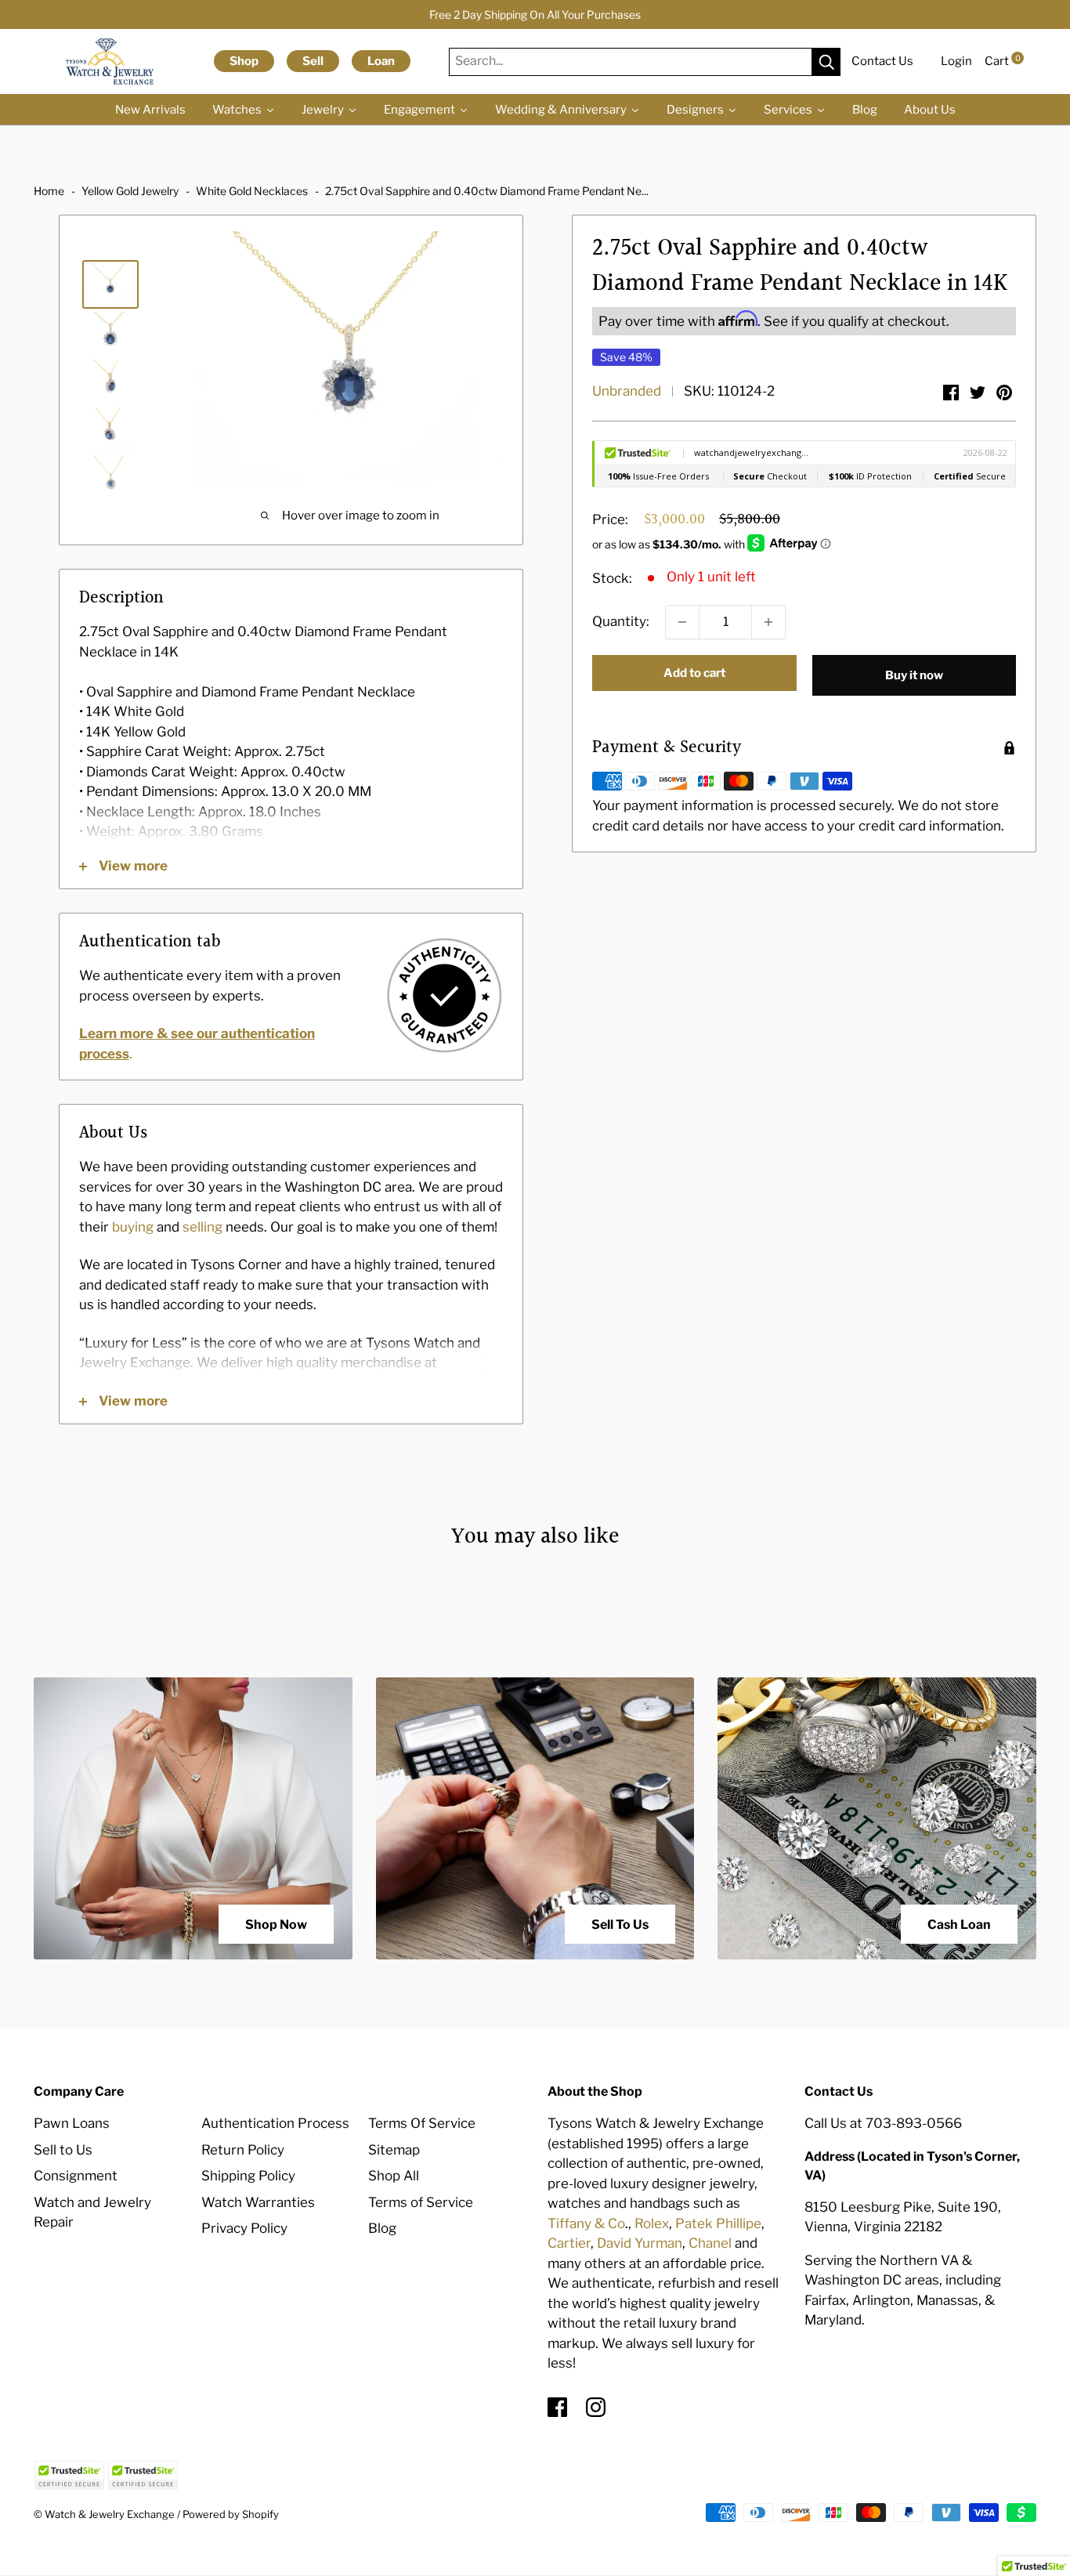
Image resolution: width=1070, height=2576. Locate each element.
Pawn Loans (72, 2123)
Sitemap (394, 2150)
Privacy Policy (244, 2228)
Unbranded (627, 392)
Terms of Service (421, 2202)
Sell (313, 61)
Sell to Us (63, 2150)
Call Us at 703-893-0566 (883, 2123)
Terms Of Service (422, 2123)
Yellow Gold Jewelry (130, 191)
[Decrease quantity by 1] (682, 622)
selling (202, 1227)
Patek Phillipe (718, 2223)
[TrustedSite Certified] (69, 2475)
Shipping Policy (248, 2176)
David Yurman (640, 2243)
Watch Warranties (258, 2202)
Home (49, 191)
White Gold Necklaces (252, 191)
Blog (382, 2228)
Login (956, 61)
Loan (381, 61)
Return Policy (243, 2150)
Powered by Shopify (231, 2514)
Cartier (569, 2243)
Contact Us (882, 61)
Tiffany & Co (586, 2223)
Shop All (394, 2176)
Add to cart (694, 673)
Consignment (76, 2176)
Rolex (652, 2223)
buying (133, 1227)
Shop (244, 61)
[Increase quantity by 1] (768, 622)
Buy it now (914, 675)
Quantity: (621, 622)
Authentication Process (275, 2123)
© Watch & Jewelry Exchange (104, 2514)
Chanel (710, 2243)
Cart (1003, 61)
